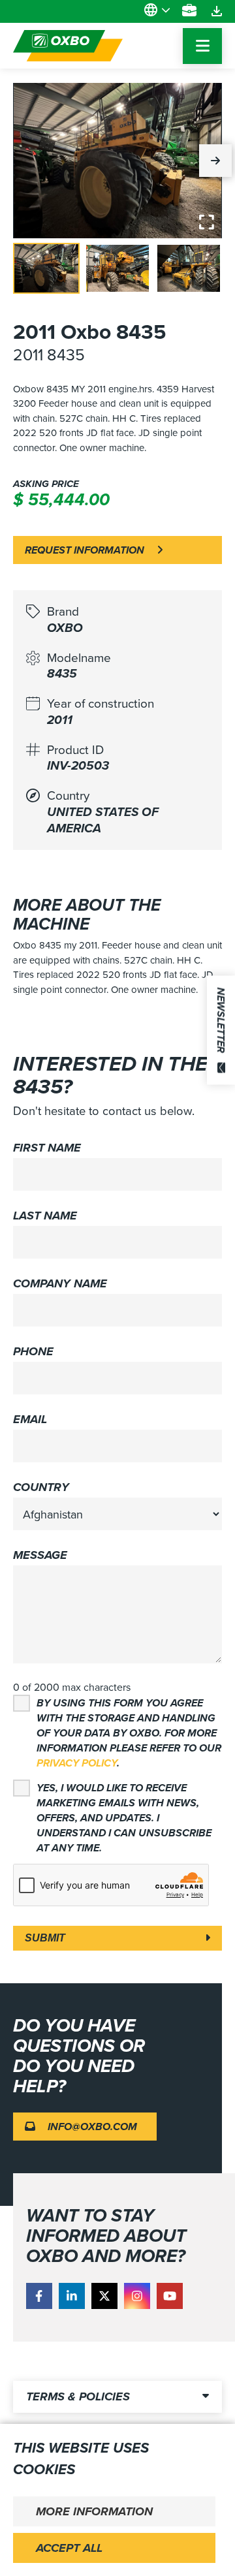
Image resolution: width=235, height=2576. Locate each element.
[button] (215, 161)
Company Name (60, 1283)
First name (47, 1148)
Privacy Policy (77, 1763)
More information (94, 2511)
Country (41, 1487)
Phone (33, 1351)
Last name (45, 1216)
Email (30, 1419)
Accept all (69, 2548)
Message (40, 1555)
